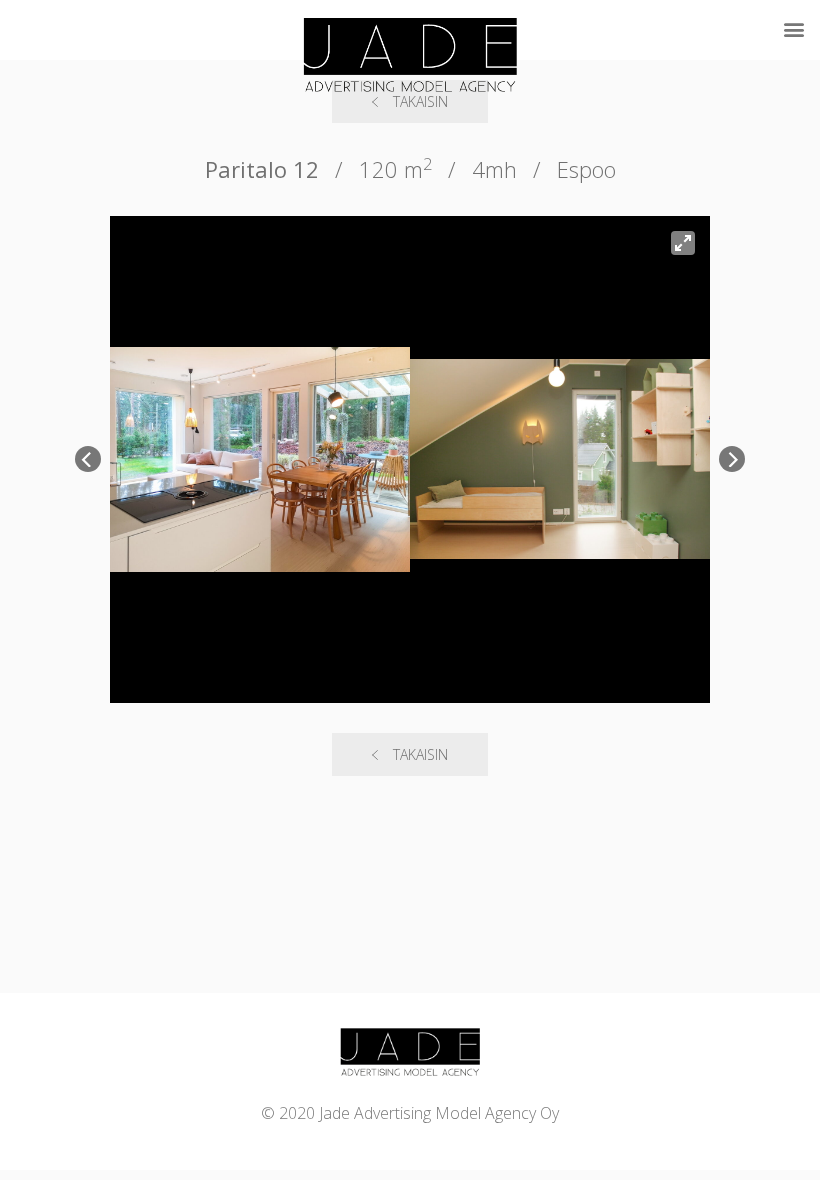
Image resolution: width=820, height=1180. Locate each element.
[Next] (732, 459)
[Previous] (88, 459)
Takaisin (420, 754)
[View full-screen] (683, 243)
